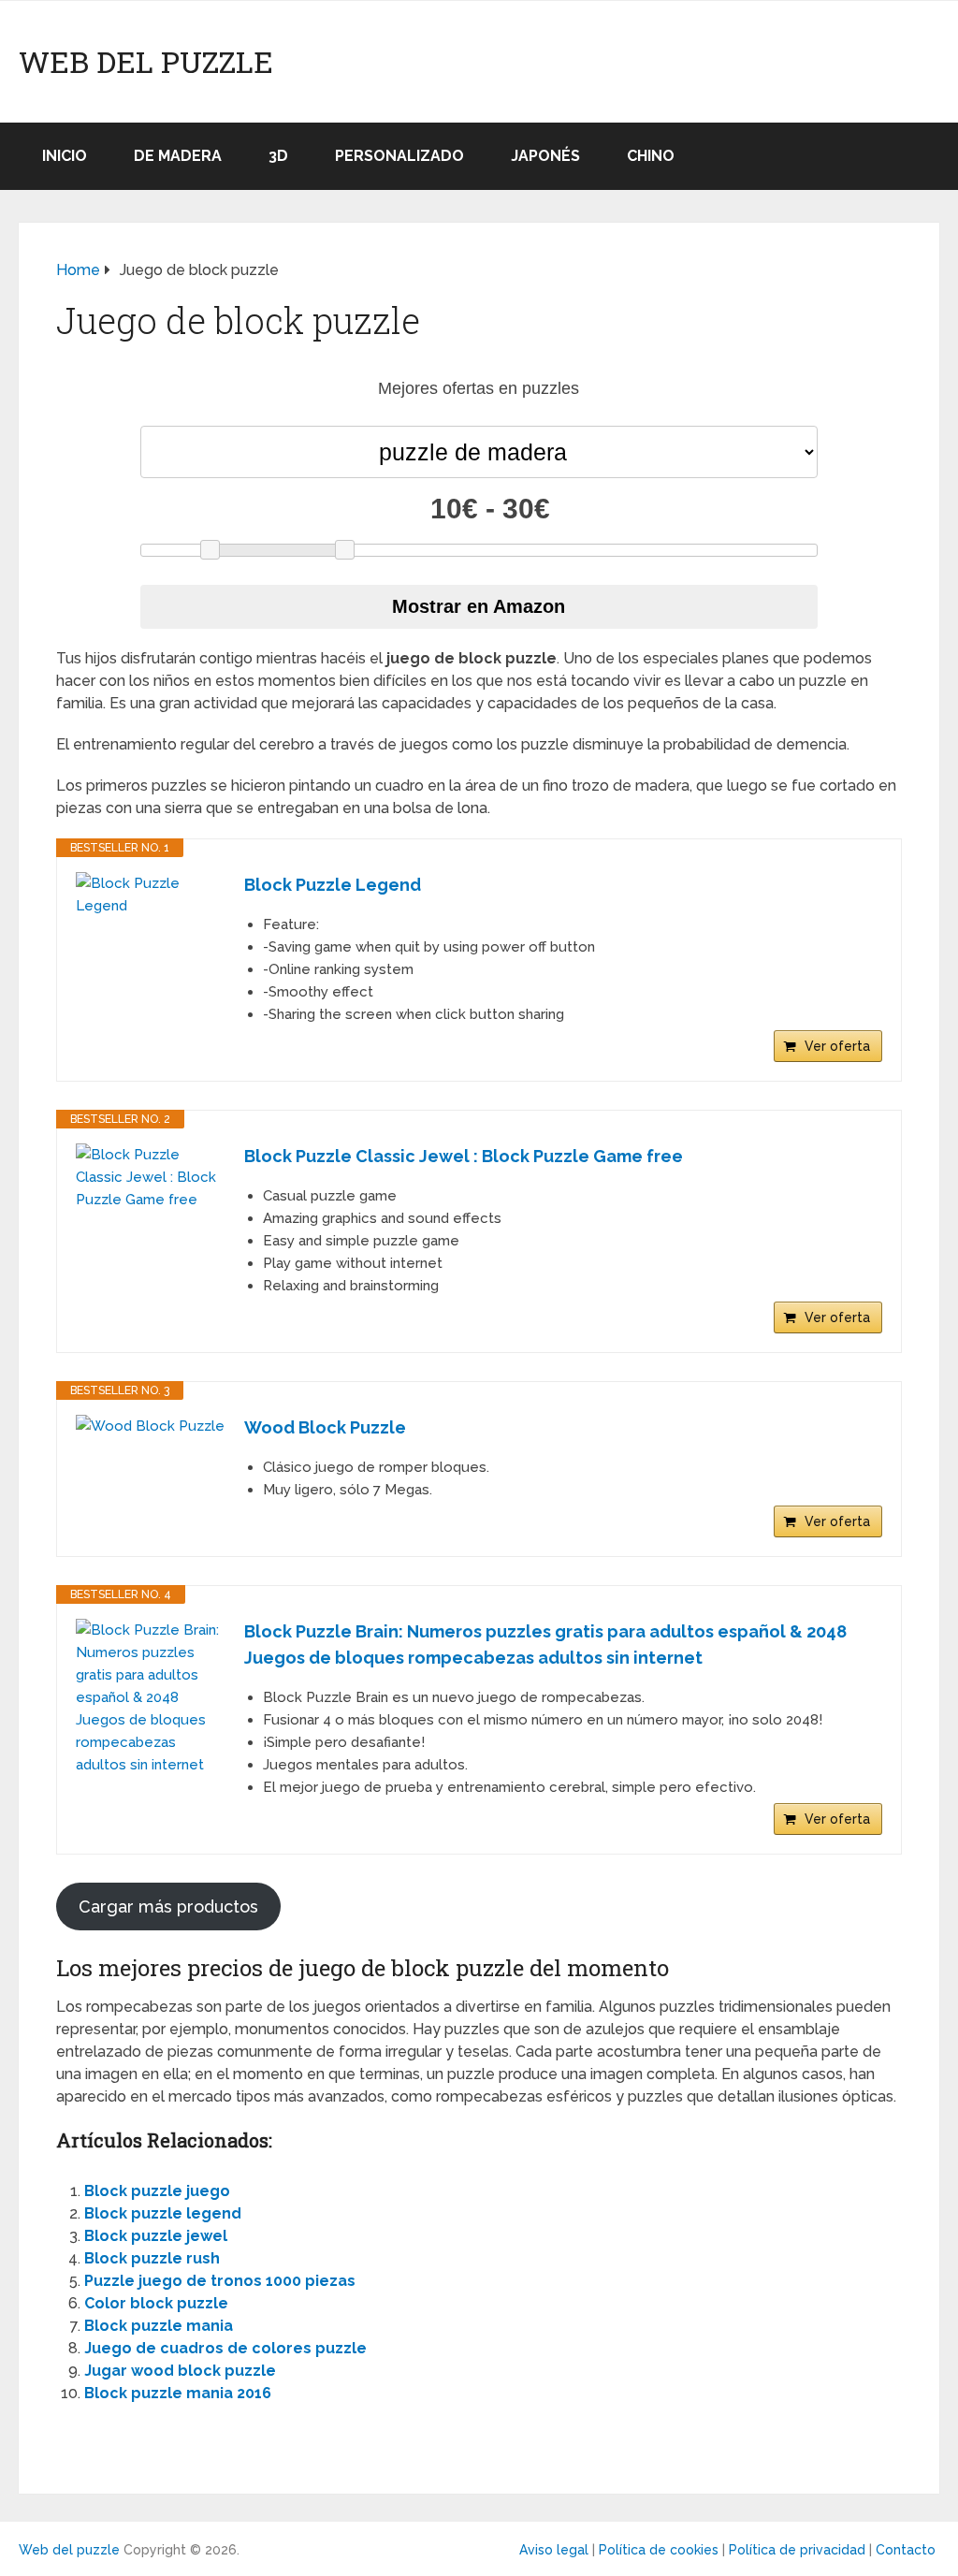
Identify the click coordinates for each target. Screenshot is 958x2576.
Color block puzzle (156, 2303)
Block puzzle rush (152, 2258)
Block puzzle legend (163, 2213)
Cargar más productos (168, 1907)
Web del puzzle (146, 62)
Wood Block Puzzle (325, 1427)
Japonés (545, 156)
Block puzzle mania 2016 (178, 2393)
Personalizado (399, 156)
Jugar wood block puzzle (180, 2371)
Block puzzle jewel (156, 2236)
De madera (178, 156)
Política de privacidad (797, 2550)
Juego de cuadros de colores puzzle (225, 2348)
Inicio (65, 156)
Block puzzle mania (159, 2326)
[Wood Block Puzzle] (151, 1426)
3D (278, 156)
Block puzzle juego (157, 2191)
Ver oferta (837, 1046)
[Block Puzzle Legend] (151, 895)
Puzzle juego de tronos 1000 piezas (220, 2281)
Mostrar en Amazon (479, 606)
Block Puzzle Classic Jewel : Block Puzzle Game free (464, 1156)
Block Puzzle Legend (333, 885)
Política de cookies (659, 2550)
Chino (651, 156)
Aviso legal (554, 2550)
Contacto (906, 2550)
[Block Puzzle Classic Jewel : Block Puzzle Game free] (151, 1177)
